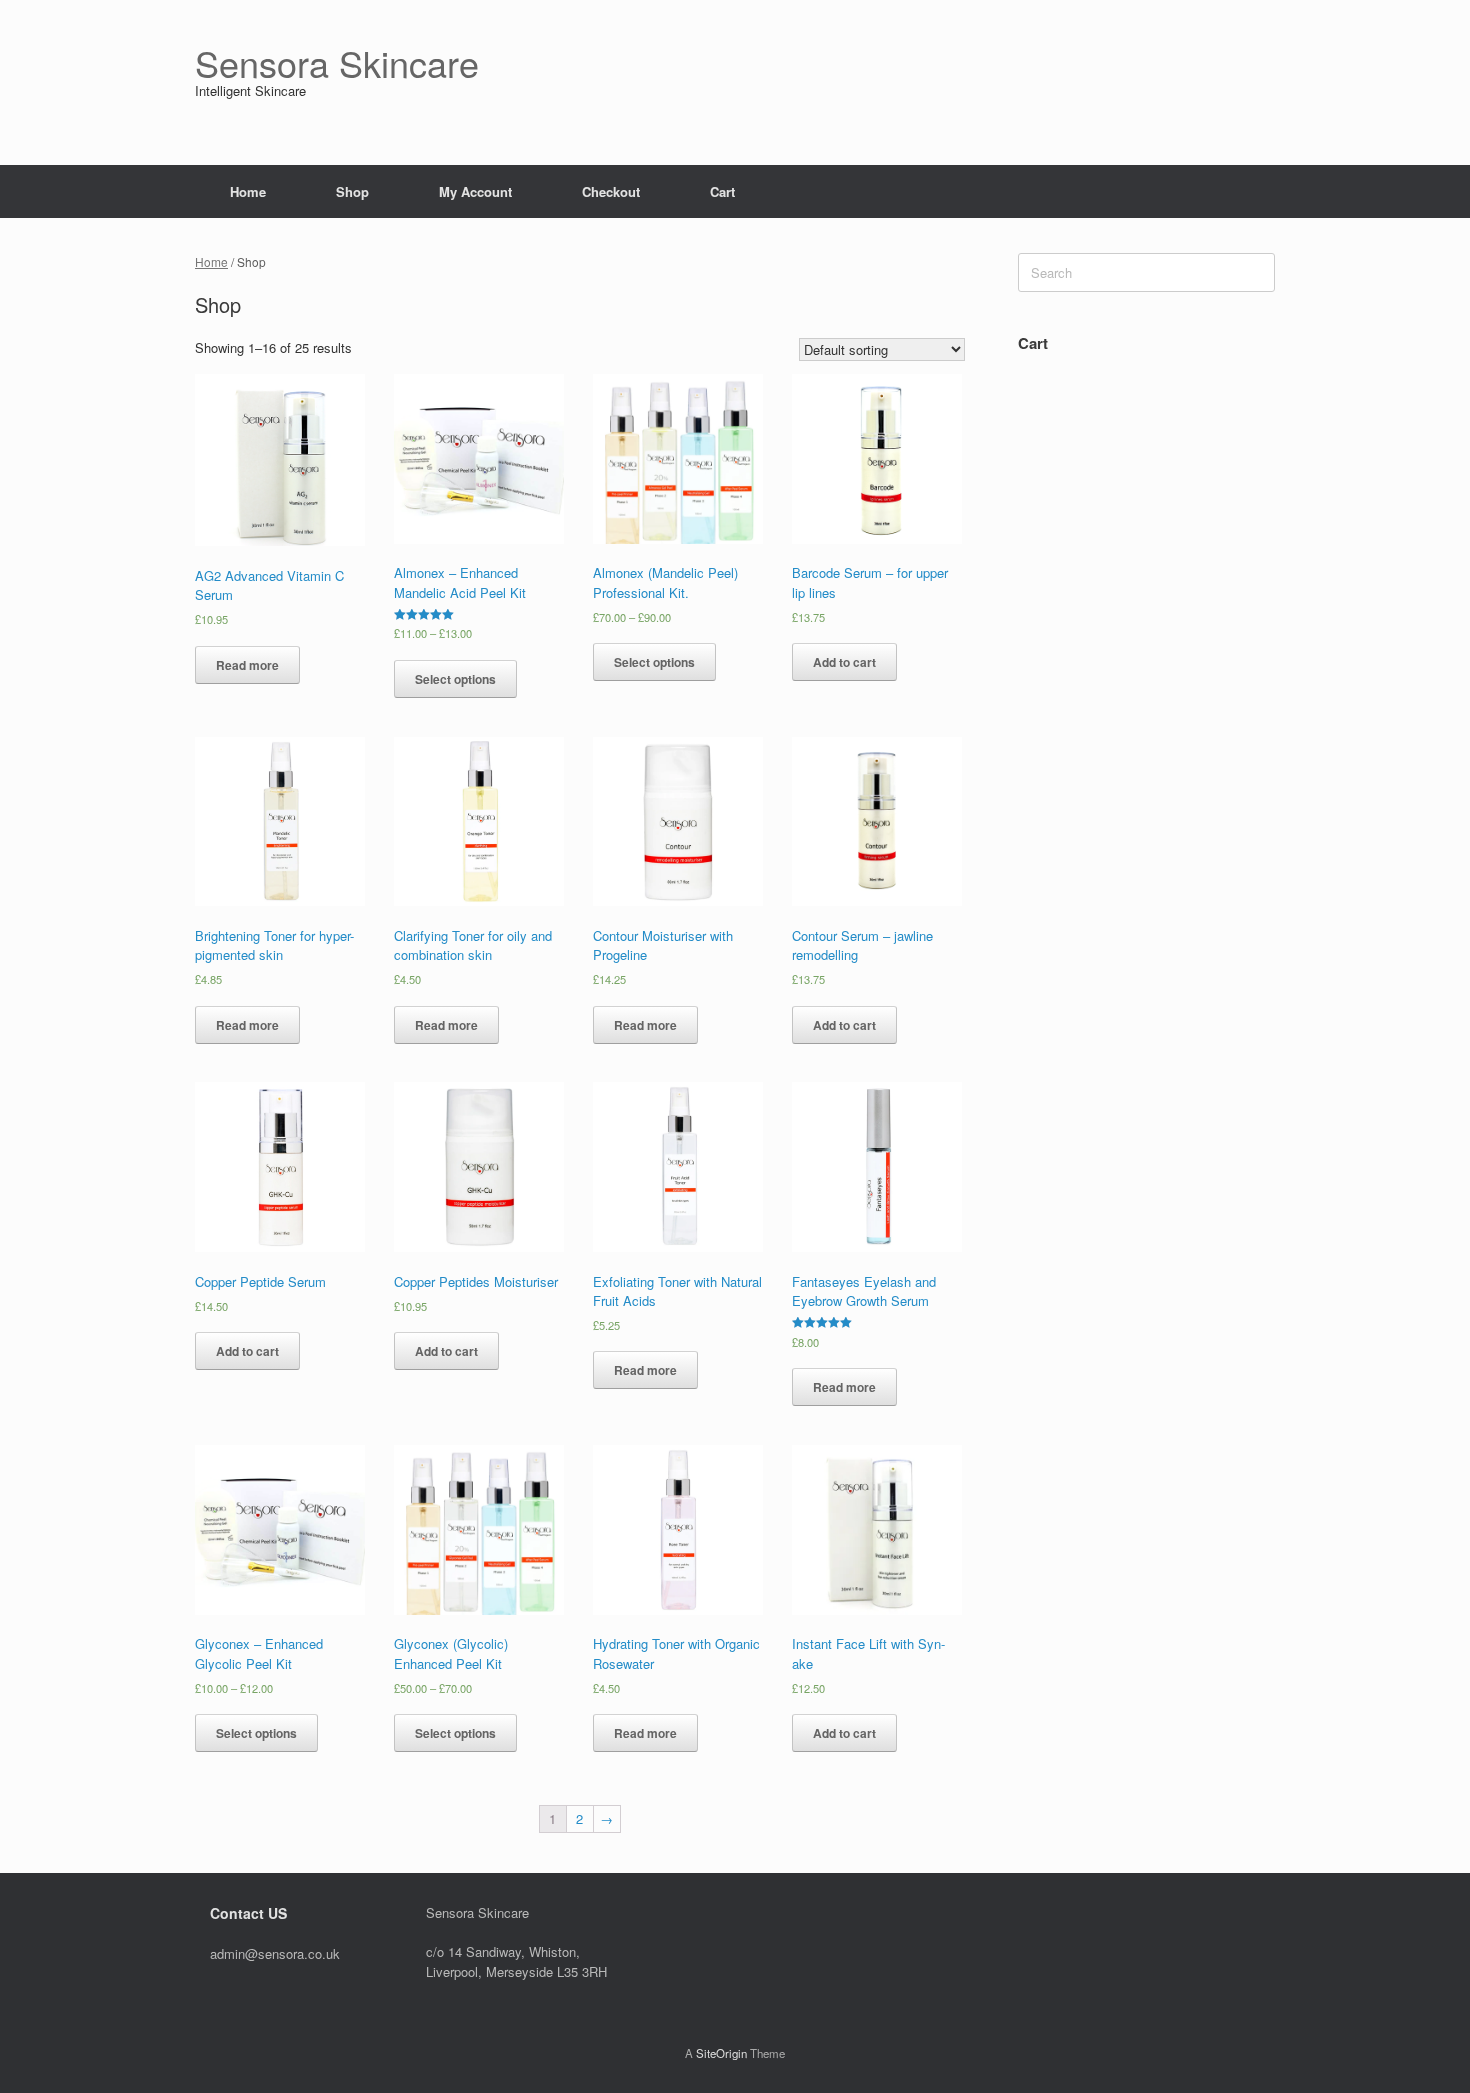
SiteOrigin (721, 2053)
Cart (722, 191)
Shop (352, 191)
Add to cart (844, 662)
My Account (475, 191)
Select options (455, 679)
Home (248, 191)
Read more (247, 665)
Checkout (611, 191)
